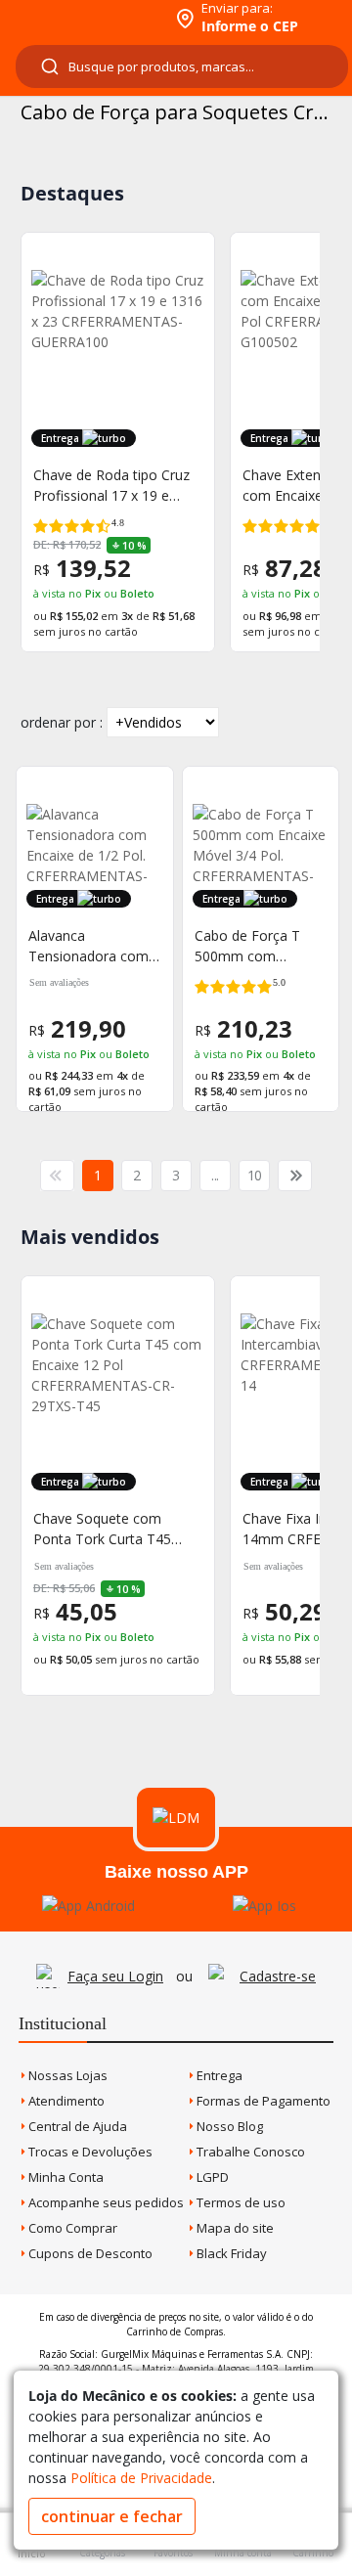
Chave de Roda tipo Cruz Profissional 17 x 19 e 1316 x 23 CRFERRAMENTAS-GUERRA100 (111, 486)
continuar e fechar (112, 2516)
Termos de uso (240, 2202)
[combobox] (182, 67)
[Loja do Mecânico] (85, 17)
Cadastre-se (278, 1976)
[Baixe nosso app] (88, 1906)
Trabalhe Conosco (249, 2152)
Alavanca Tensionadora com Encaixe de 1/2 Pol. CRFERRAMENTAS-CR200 (89, 946)
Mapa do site (234, 2228)
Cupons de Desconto (89, 2253)
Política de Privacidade (141, 2478)
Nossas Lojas (66, 2075)
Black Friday (230, 2253)
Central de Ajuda (76, 2126)
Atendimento (65, 2101)
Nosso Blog (228, 2126)
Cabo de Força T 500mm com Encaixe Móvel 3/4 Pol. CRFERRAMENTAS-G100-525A (255, 946)
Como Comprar (71, 2228)
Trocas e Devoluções (89, 2152)
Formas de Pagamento (262, 2101)
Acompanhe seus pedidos (105, 2202)
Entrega (218, 2075)
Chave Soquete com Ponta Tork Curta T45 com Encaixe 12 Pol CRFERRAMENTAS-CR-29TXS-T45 (105, 1529)
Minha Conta (65, 2177)
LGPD (211, 2177)
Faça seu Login (115, 1976)
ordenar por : (62, 722)
